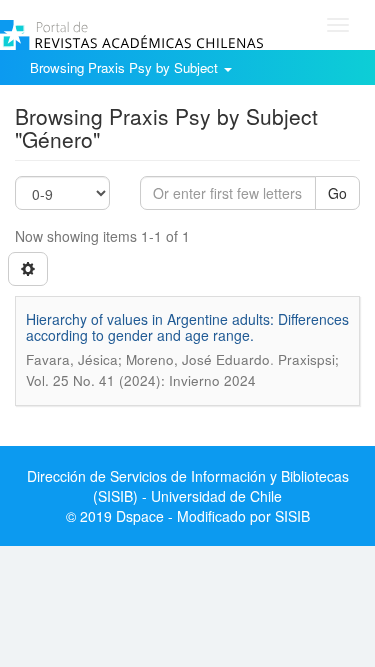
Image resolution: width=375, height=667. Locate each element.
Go (337, 193)
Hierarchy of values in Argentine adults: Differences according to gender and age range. (187, 326)
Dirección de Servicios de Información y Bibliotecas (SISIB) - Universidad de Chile (188, 486)
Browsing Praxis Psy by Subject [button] (126, 67)
